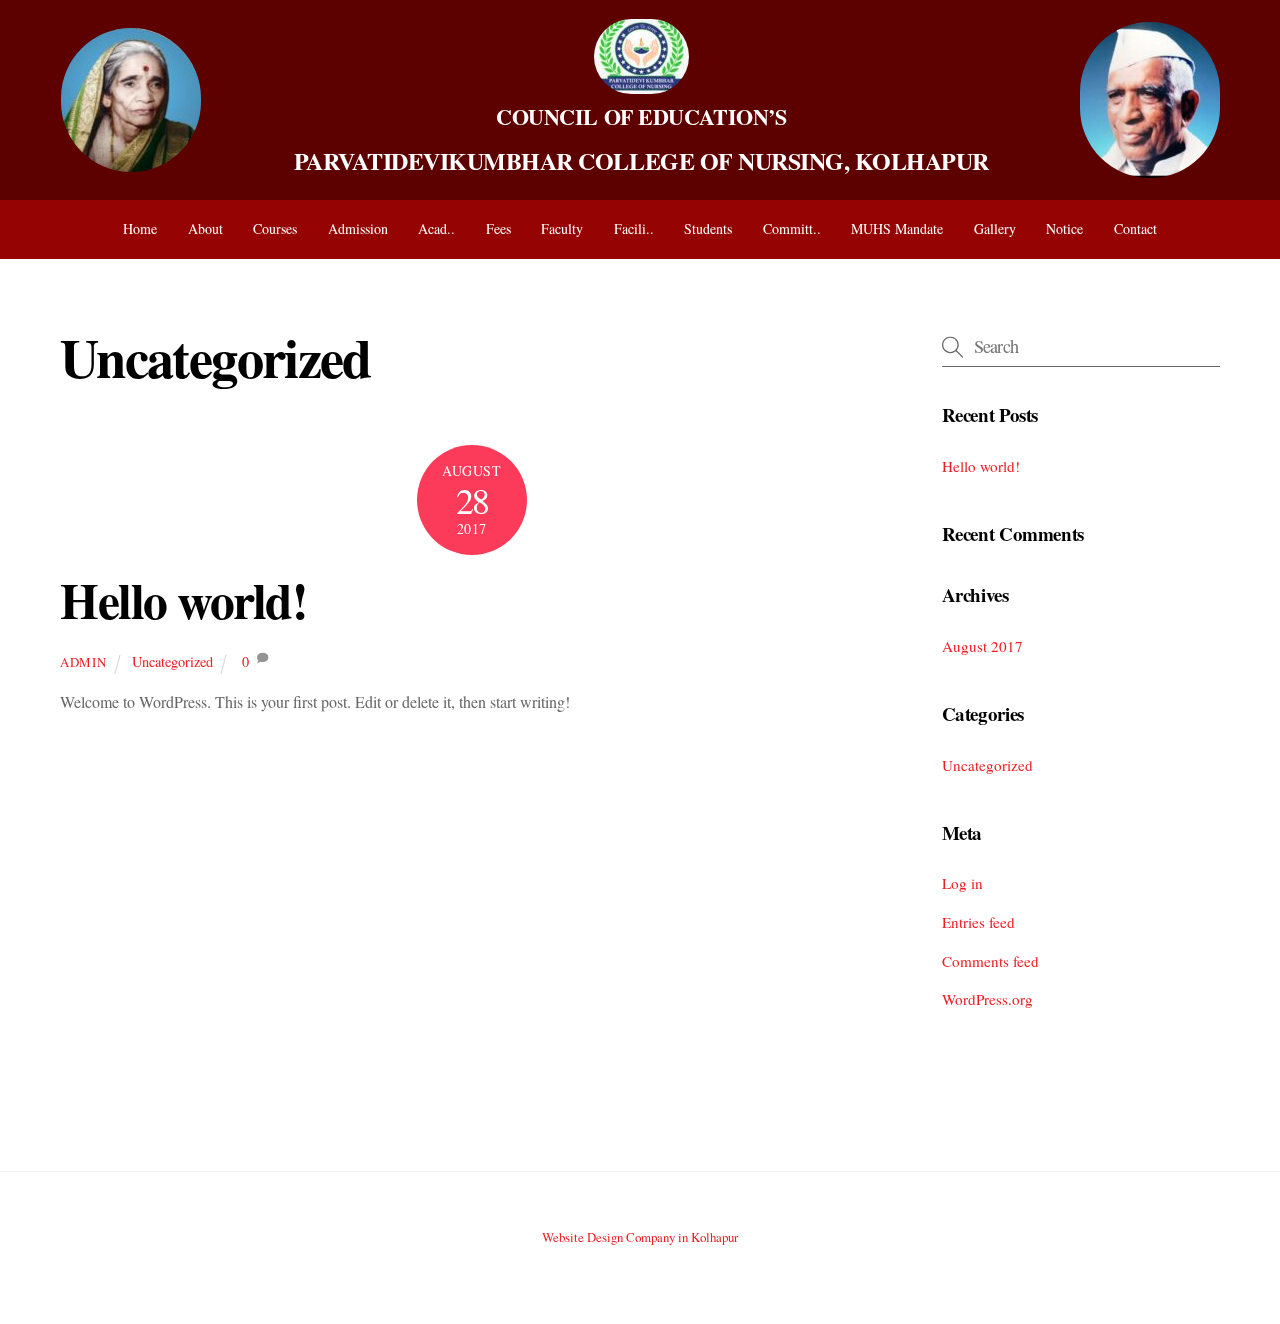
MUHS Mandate (897, 228)
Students (708, 228)
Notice (1064, 228)
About (205, 228)
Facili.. (634, 228)
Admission (358, 228)
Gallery (995, 228)
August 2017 (982, 646)
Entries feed (978, 922)
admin (83, 662)
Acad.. (436, 228)
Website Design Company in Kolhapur (640, 1237)
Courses (275, 228)
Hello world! (183, 600)
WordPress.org (987, 999)
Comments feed (990, 961)
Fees (498, 228)
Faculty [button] (562, 228)
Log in (962, 883)
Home (140, 228)
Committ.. (792, 228)
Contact (1135, 228)
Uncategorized (172, 661)
